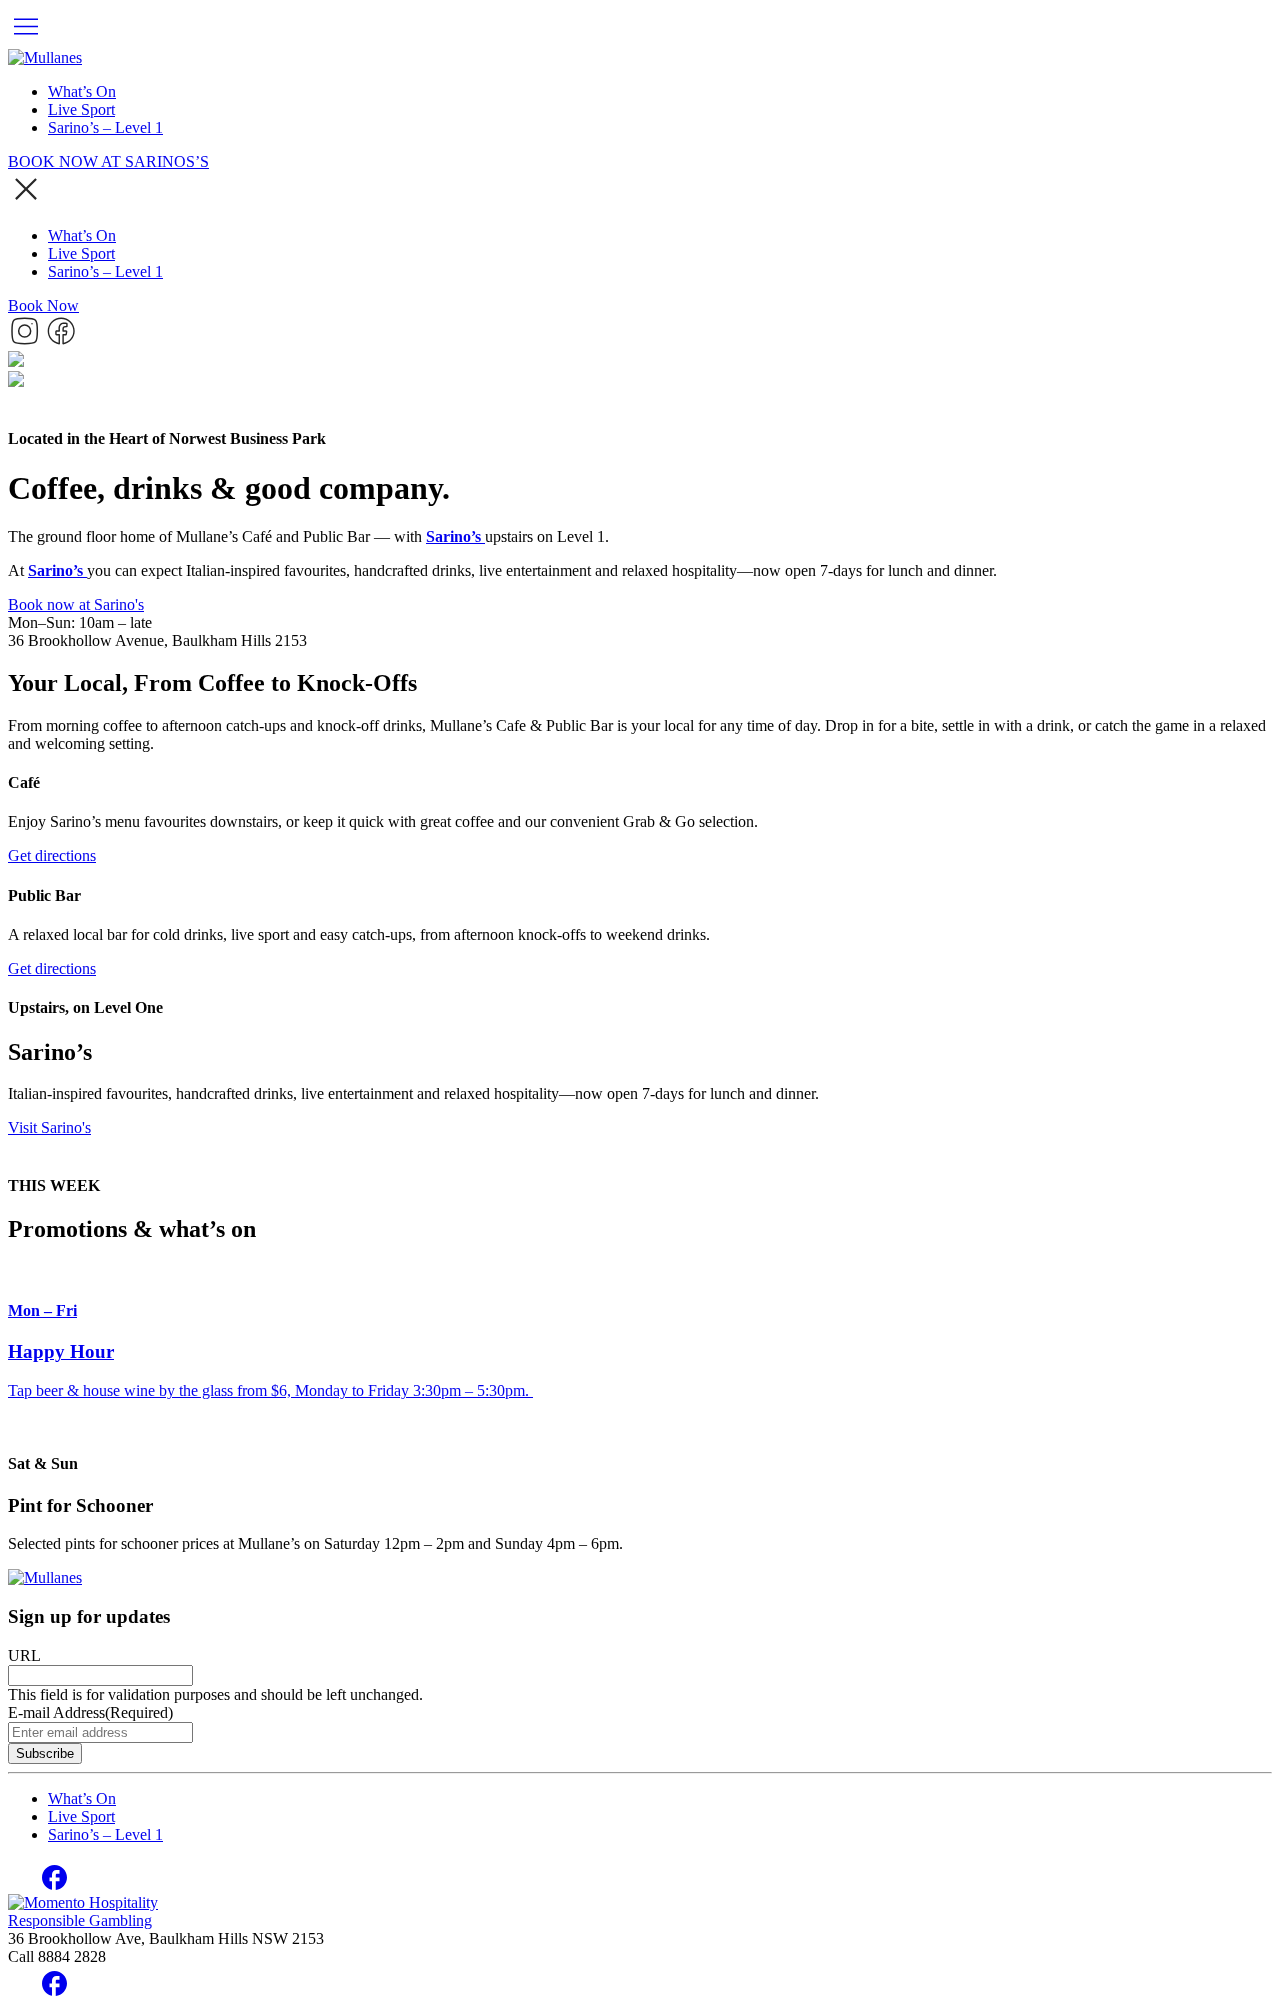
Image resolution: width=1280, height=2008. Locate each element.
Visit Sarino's (49, 1127)
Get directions (52, 855)
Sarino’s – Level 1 (105, 127)
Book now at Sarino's (76, 604)
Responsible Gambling (80, 1920)
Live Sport (81, 109)
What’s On (82, 91)
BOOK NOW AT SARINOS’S (108, 161)
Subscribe (45, 1753)
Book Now (43, 305)
